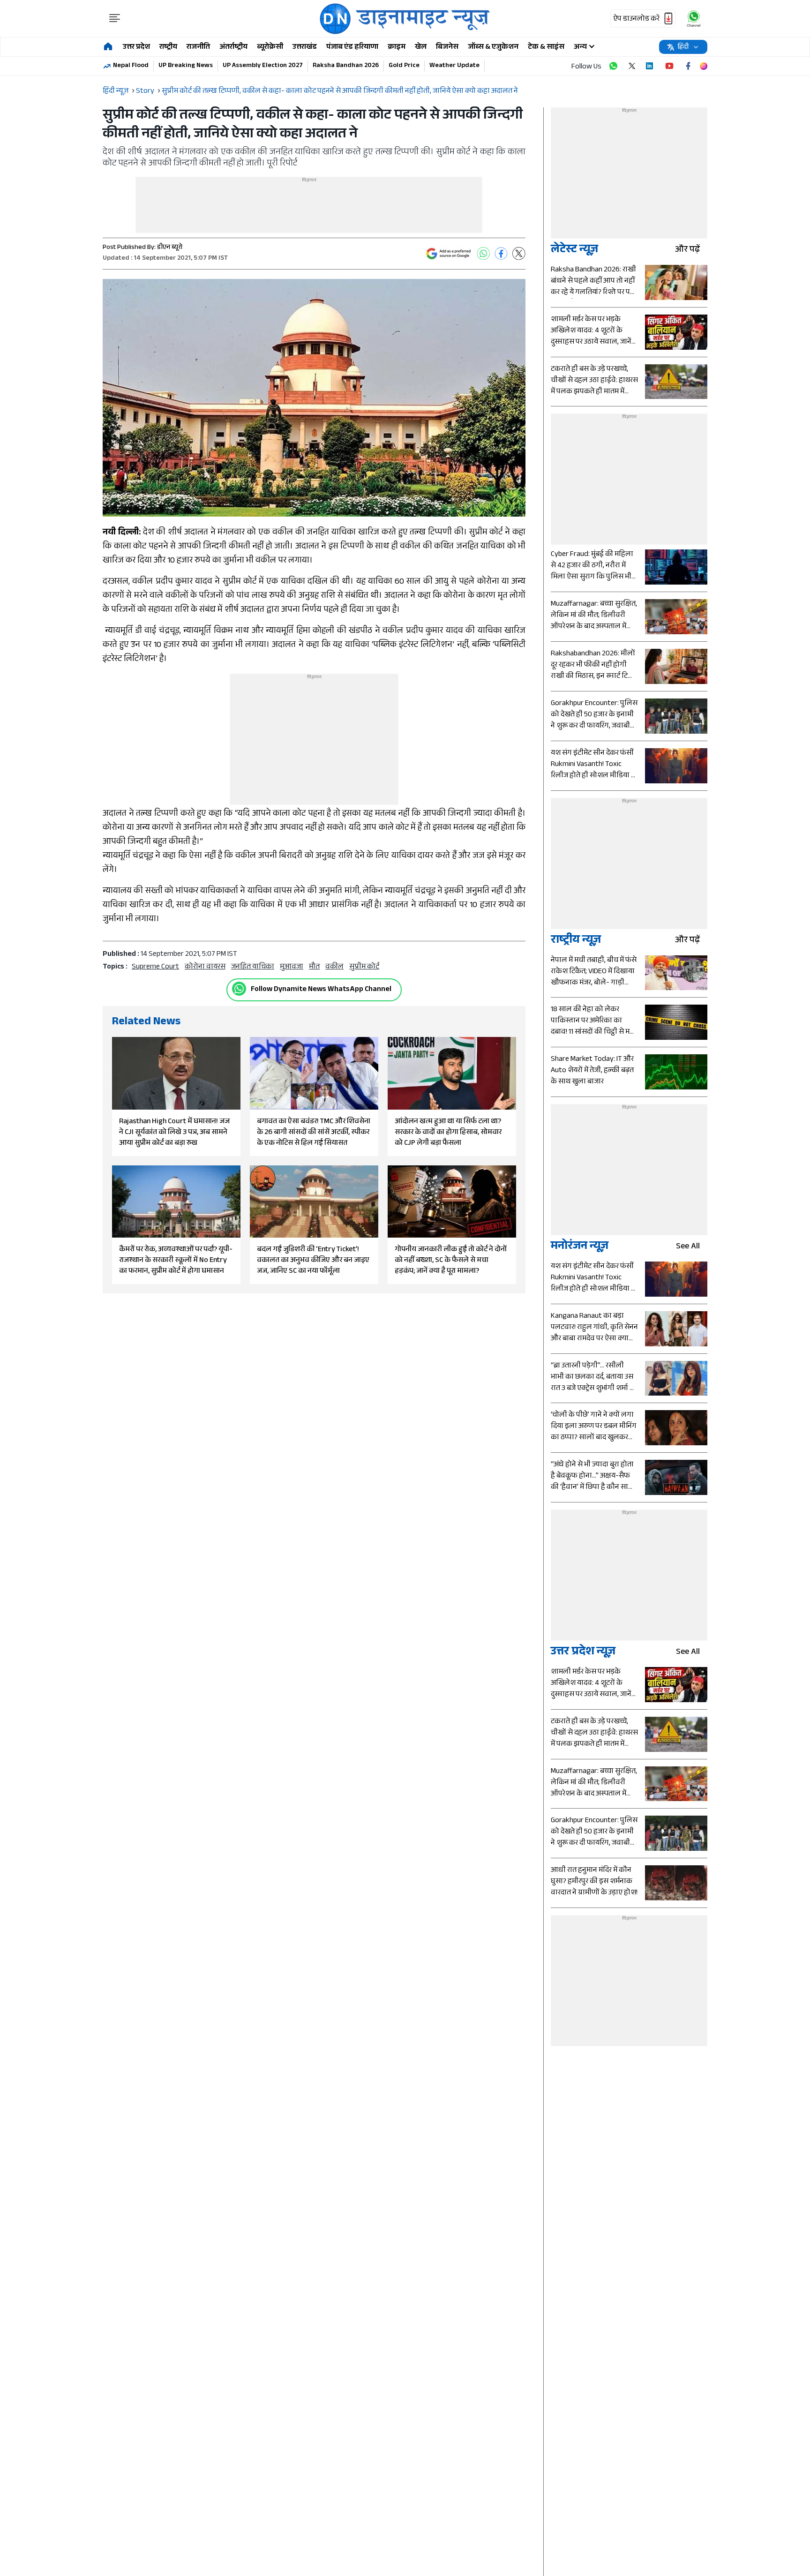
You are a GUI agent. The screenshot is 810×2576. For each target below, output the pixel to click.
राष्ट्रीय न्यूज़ (576, 941)
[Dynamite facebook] (688, 66)
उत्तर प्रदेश (136, 48)
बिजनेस (447, 48)
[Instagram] (704, 66)
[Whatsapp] (239, 989)
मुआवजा (292, 967)
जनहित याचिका (253, 967)
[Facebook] (501, 254)
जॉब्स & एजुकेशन (493, 48)
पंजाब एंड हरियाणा (352, 48)
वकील (334, 967)
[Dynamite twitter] (632, 66)
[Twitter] (519, 254)
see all (688, 1247)
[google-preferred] (449, 254)
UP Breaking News (186, 66)
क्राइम (397, 48)
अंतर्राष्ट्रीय (233, 48)
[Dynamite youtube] (669, 66)
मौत (314, 967)
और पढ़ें (687, 251)
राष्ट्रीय (168, 48)
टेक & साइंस (546, 48)
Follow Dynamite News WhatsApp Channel (321, 990)
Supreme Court (155, 967)
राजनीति (198, 48)
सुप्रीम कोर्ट (364, 967)
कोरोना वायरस (205, 967)
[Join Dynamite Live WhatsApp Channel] (613, 66)
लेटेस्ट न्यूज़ (574, 251)
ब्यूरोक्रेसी (270, 48)
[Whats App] (483, 254)
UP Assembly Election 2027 (263, 66)
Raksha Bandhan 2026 (346, 66)
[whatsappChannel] (694, 19)
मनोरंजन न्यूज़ (580, 1247)
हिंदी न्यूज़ (116, 92)
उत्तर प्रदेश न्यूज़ (583, 1653)
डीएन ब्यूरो (170, 248)
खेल (421, 48)
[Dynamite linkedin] (651, 66)
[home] (108, 47)
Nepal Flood (131, 66)
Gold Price (404, 66)
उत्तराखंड (305, 48)
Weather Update (454, 66)
